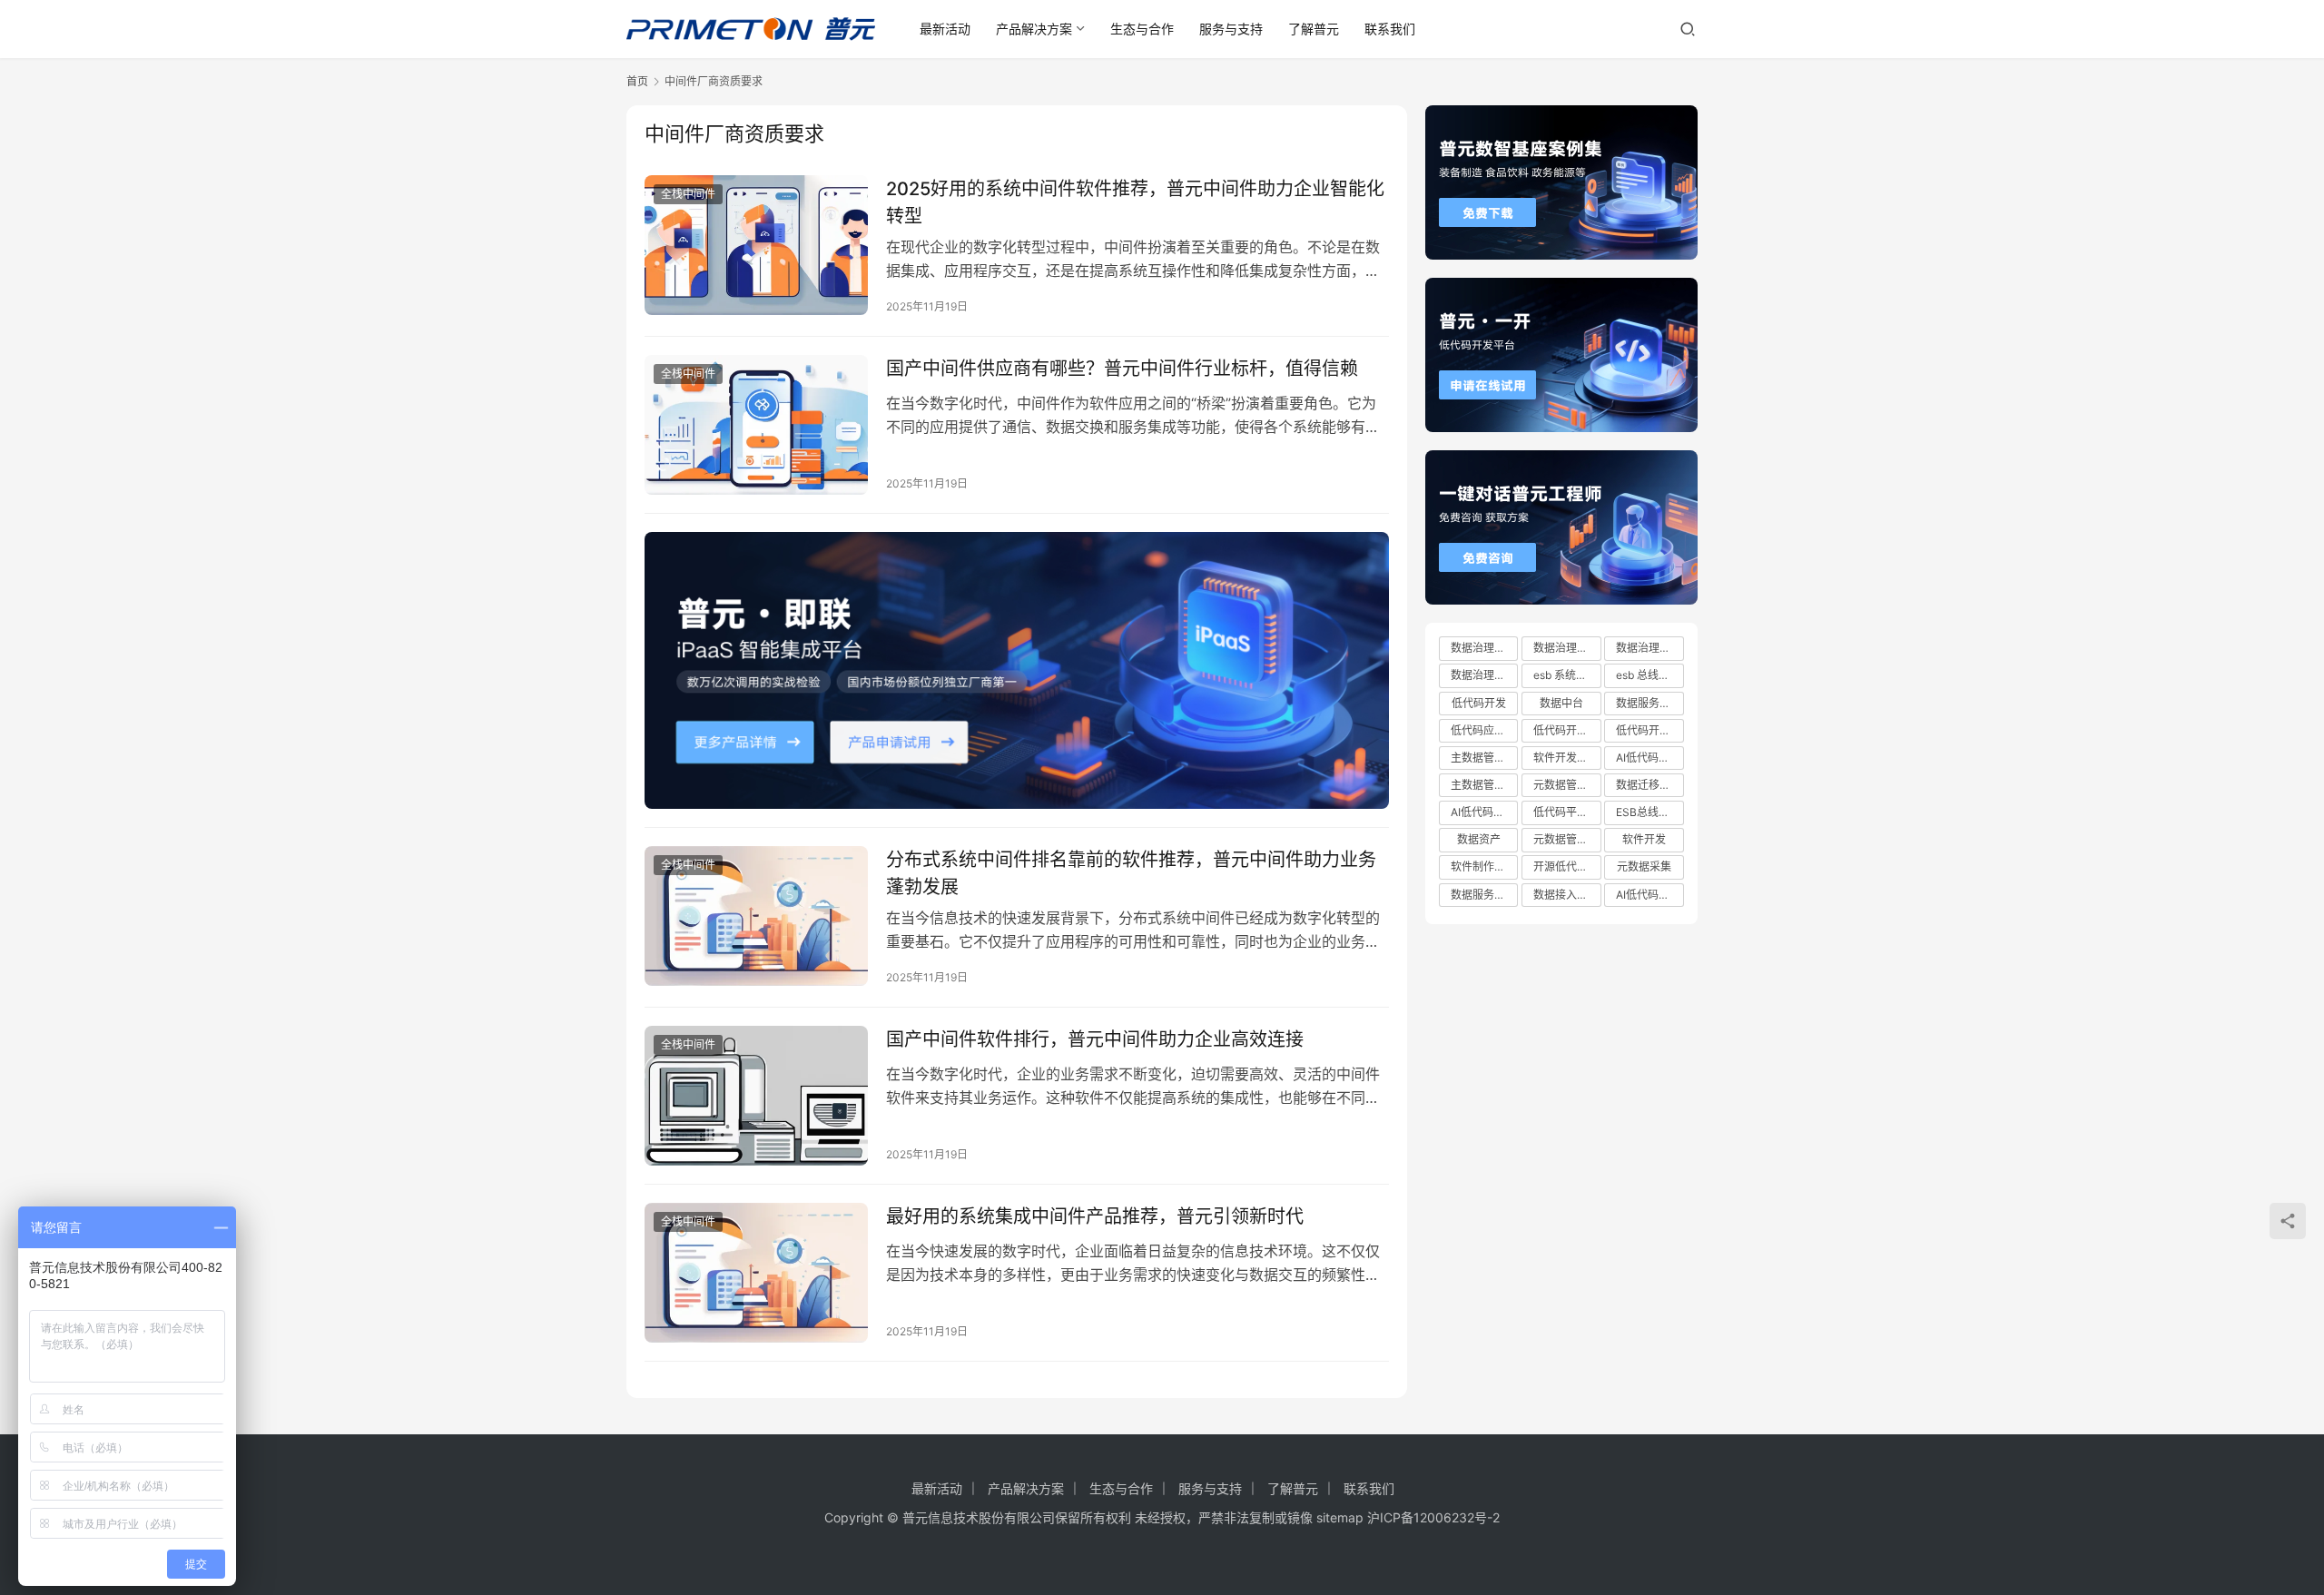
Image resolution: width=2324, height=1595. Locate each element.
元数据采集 (1644, 866)
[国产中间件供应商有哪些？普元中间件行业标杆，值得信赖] (756, 425)
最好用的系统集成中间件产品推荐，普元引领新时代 (1095, 1216)
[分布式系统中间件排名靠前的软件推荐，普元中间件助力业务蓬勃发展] (756, 916)
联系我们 (1390, 29)
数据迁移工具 (1649, 785)
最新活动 (945, 29)
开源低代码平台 (1567, 866)
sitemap (1340, 1517)
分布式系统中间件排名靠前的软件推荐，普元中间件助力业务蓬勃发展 (1131, 873)
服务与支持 (1231, 29)
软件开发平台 (1566, 758)
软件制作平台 (1483, 866)
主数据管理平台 (1484, 785)
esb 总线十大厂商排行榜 (1649, 675)
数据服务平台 (1483, 895)
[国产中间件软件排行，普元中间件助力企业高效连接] (756, 1096)
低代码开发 (1479, 703)
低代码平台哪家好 (1567, 812)
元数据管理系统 (1567, 785)
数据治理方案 (1483, 648)
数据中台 (1561, 703)
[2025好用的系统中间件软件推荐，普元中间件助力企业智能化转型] (756, 245)
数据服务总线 (1649, 703)
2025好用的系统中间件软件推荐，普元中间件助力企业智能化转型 (1135, 202)
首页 (637, 81)
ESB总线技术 (1648, 812)
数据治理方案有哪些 (1649, 648)
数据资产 (1479, 839)
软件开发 (1644, 839)
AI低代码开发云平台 (1484, 812)
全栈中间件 (688, 194)
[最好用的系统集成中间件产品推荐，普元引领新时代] (756, 1273)
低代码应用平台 (1484, 730)
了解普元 (1314, 29)
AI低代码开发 (1648, 758)
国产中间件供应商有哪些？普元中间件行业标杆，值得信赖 (1122, 369)
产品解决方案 (1034, 29)
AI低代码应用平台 (1649, 895)
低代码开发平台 (1649, 730)
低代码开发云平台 (1567, 730)
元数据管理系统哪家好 (1567, 839)
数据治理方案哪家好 (1567, 648)
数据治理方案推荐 (1484, 675)
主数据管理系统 (1484, 758)
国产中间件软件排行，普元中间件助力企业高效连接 (1095, 1039)
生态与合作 (1142, 29)
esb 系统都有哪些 (1567, 675)
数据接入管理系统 (1567, 895)
